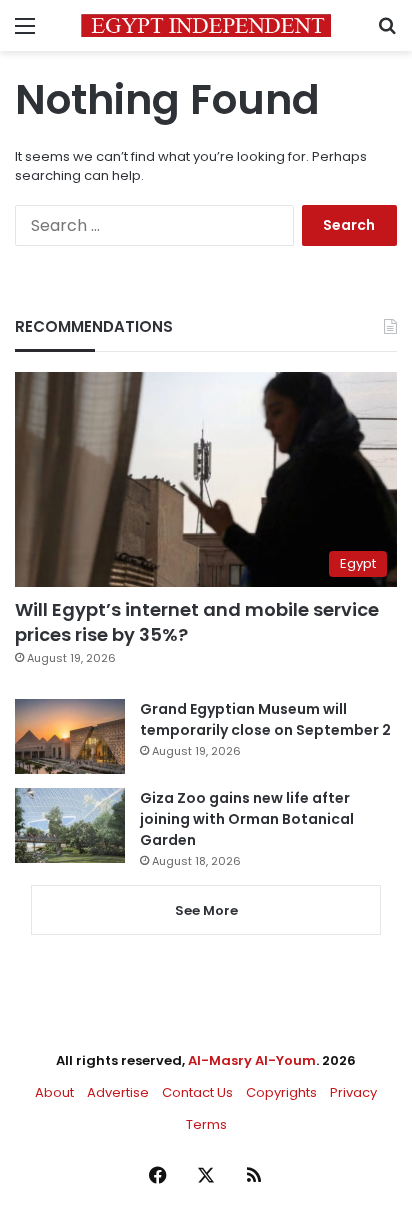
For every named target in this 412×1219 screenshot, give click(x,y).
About (54, 1092)
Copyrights (281, 1092)
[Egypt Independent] (206, 25)
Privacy (353, 1092)
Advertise (118, 1092)
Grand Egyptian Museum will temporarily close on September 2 (265, 719)
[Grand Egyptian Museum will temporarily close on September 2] (70, 736)
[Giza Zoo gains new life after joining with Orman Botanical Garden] (70, 825)
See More (206, 910)
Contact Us (197, 1092)
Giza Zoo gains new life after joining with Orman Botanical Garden (247, 819)
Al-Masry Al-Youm (252, 1060)
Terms (206, 1124)
